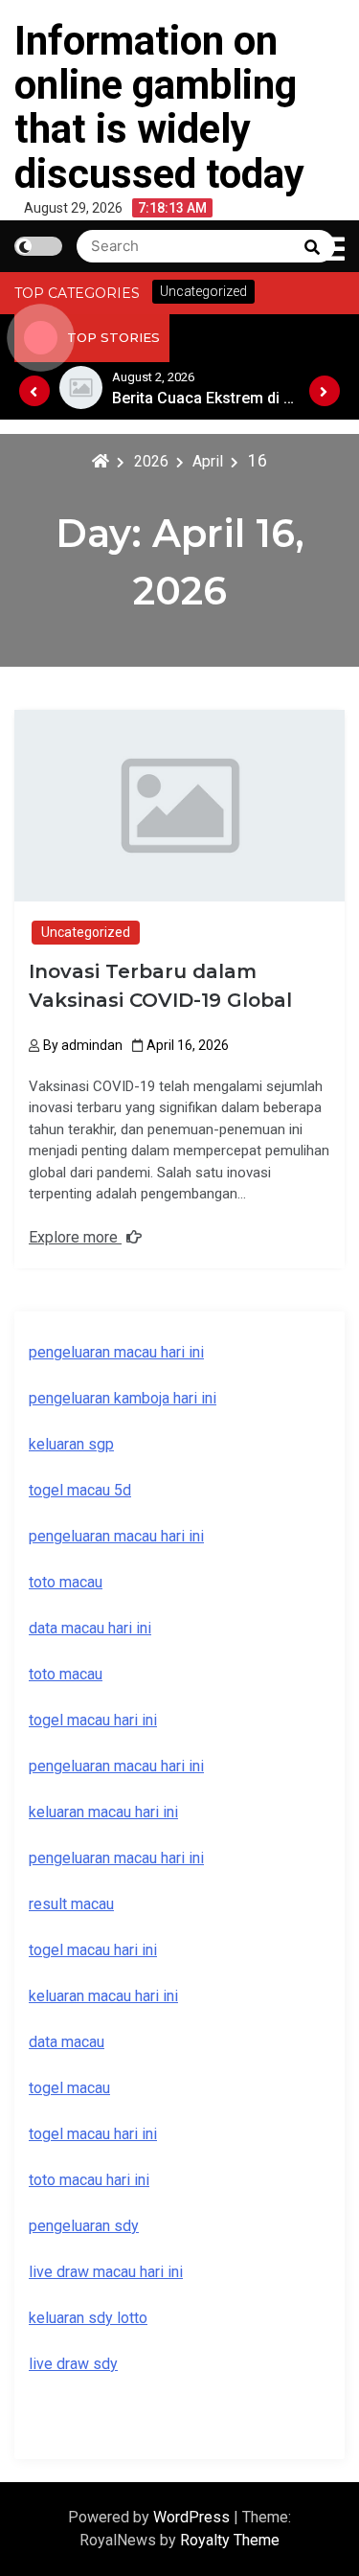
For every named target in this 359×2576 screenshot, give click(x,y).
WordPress (193, 2517)
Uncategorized (86, 932)
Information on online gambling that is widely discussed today (159, 107)
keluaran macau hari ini (103, 1996)
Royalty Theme (230, 2540)
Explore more (75, 1237)
